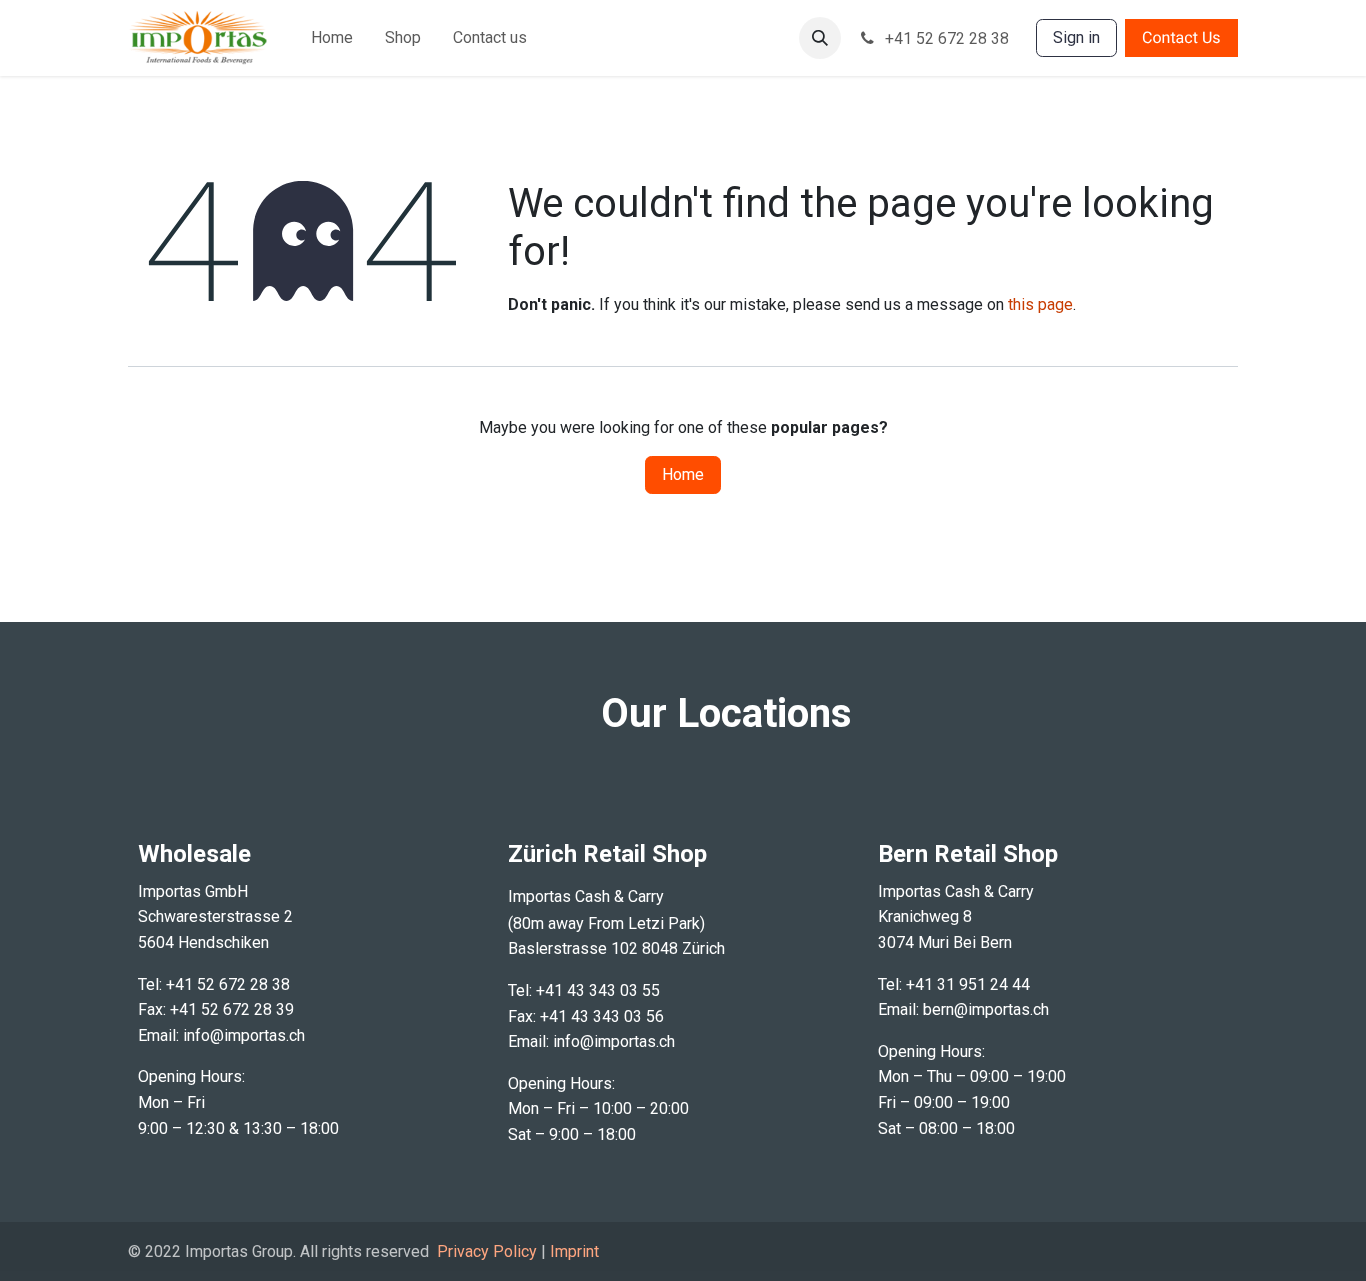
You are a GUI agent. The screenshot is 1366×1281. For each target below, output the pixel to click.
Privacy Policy (487, 1251)
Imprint (574, 1251)
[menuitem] (332, 38)
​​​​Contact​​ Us (1181, 37)
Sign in (1076, 37)
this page (1040, 304)
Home (683, 474)
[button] (820, 38)
